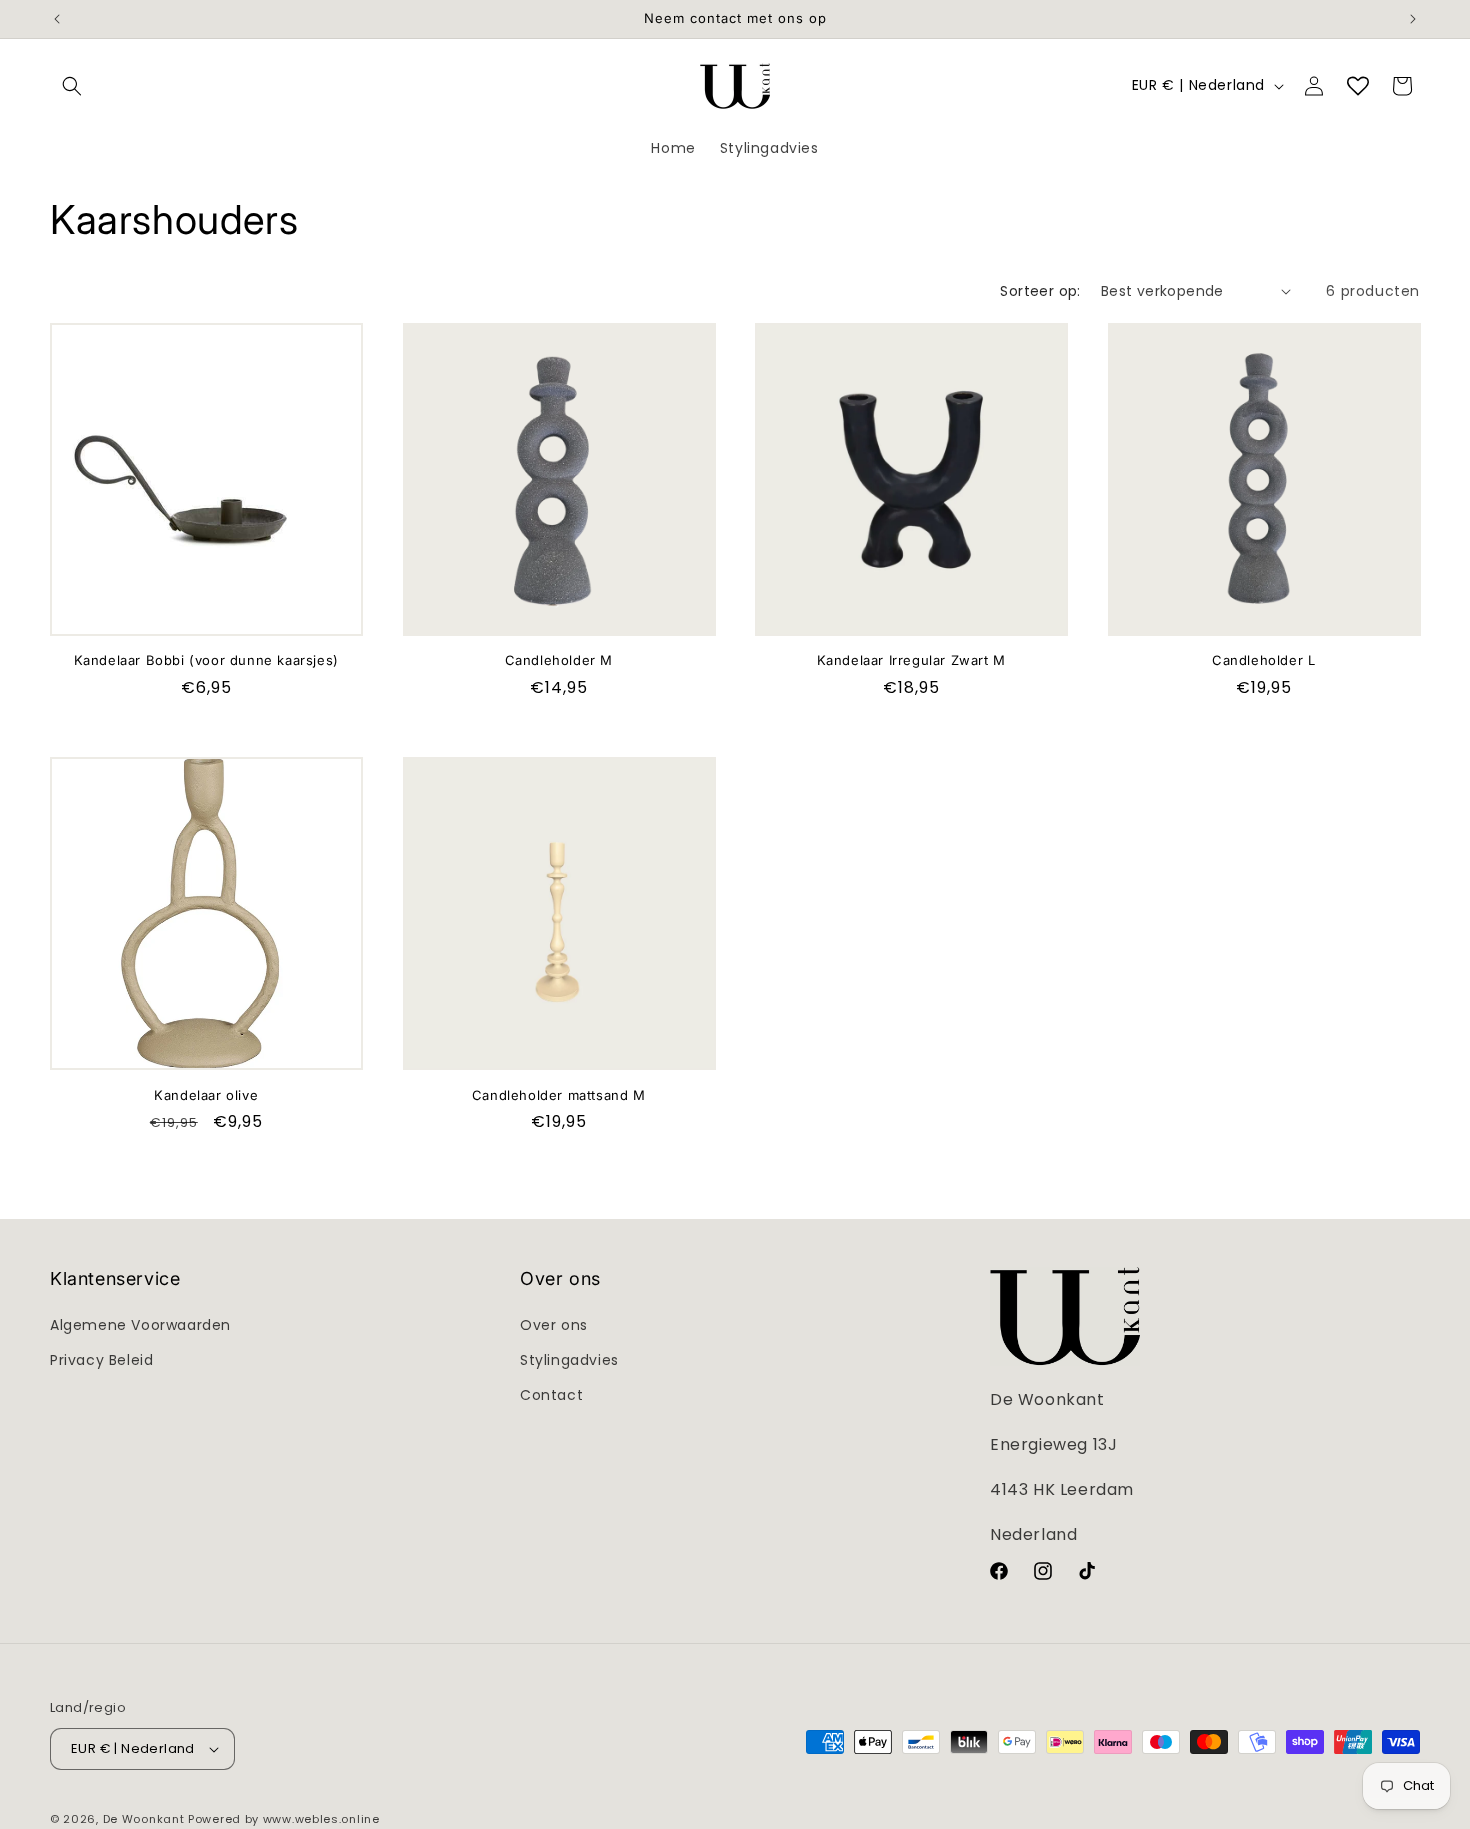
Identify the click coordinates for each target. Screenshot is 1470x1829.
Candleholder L (1263, 660)
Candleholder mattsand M (559, 1095)
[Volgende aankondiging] (1413, 19)
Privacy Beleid (101, 1360)
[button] (72, 86)
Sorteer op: (1040, 291)
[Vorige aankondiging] (57, 19)
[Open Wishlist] (1358, 86)
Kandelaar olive (206, 1095)
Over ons (554, 1325)
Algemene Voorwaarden (140, 1325)
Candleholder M (559, 660)
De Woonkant (144, 1819)
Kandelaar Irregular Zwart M (911, 660)
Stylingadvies (569, 1360)
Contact (551, 1395)
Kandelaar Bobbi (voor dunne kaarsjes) (206, 660)
